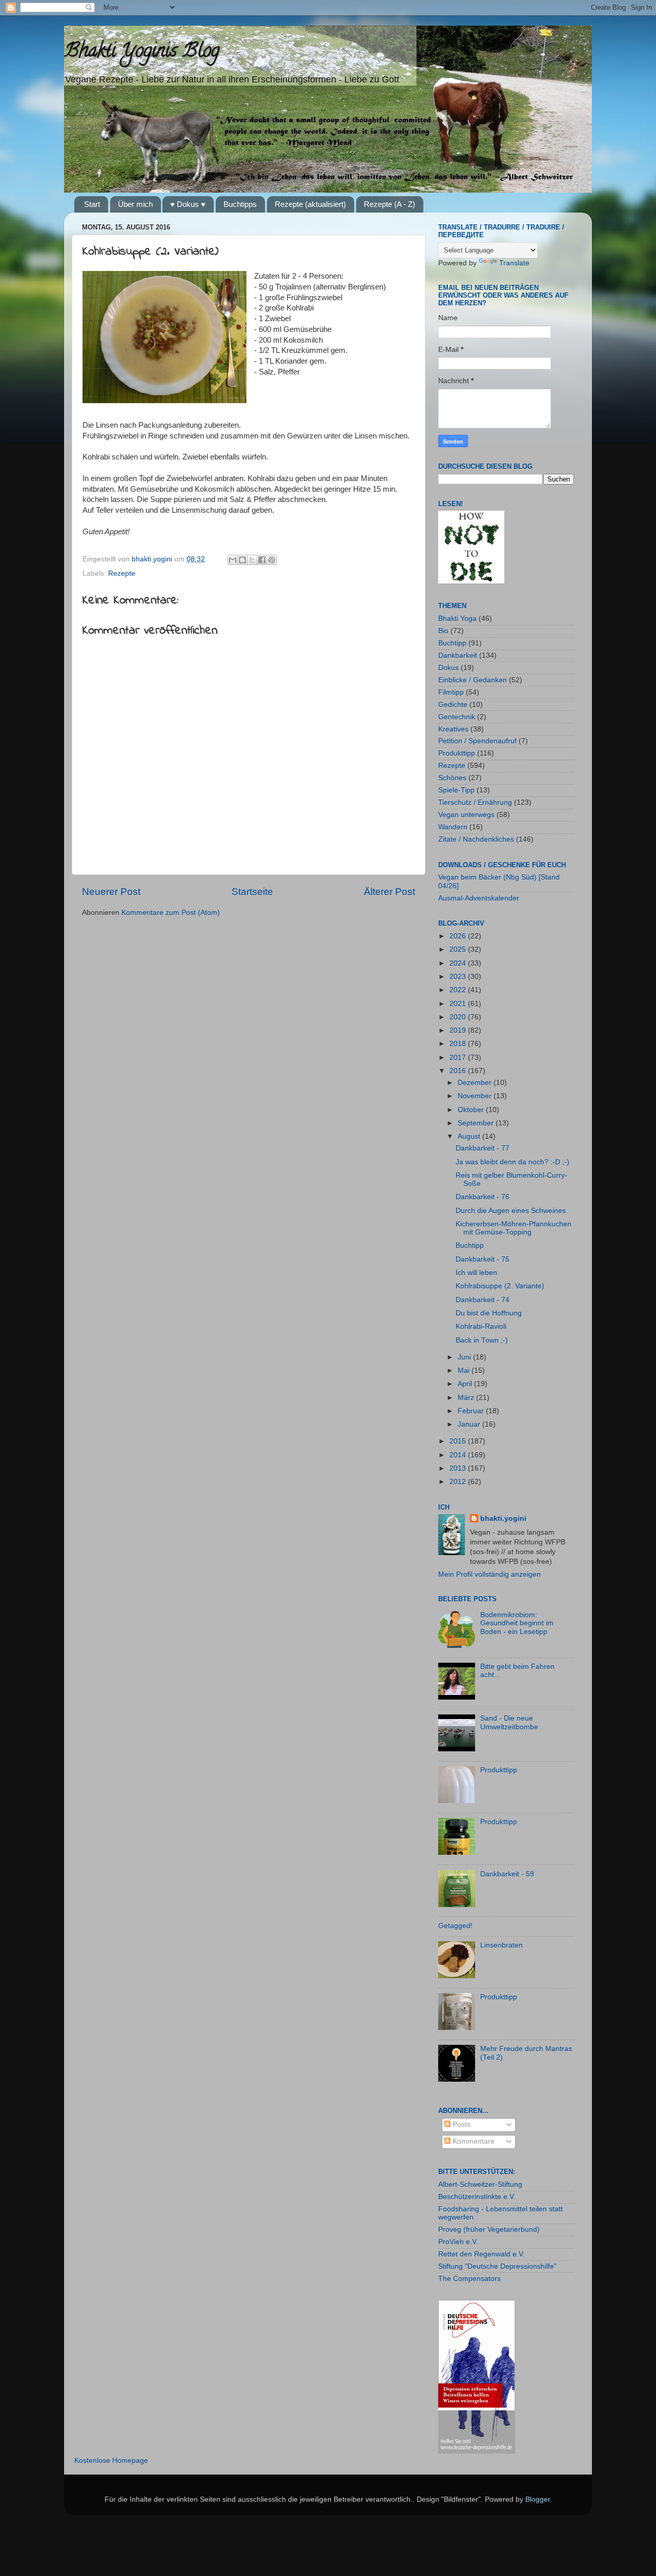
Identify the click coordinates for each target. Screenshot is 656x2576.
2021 (459, 1004)
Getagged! (455, 1926)
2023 (459, 977)
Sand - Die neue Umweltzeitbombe (509, 1722)
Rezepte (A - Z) (389, 204)
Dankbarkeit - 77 (483, 1148)
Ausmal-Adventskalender (479, 898)
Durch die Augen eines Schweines (511, 1211)
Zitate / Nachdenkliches (476, 839)
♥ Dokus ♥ (188, 204)
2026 (459, 936)
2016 (459, 1071)
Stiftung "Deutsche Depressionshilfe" (497, 2266)
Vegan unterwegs (466, 815)
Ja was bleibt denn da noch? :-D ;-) (512, 1162)
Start (92, 204)
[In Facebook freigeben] (262, 560)
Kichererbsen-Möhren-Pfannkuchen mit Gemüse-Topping (514, 1228)
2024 (459, 963)
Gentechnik (457, 717)
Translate (514, 263)
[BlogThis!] (242, 560)
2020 (459, 1017)
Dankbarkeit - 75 (483, 1259)
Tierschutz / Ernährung (475, 802)
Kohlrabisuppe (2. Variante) (500, 1286)
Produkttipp (457, 753)
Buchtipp (452, 643)
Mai (465, 1370)
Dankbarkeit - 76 (483, 1197)
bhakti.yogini (153, 559)
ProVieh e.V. (458, 2242)
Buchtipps (240, 204)
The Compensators (469, 2279)
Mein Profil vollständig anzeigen (489, 1574)
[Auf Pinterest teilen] (272, 560)
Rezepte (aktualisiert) (310, 204)
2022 (459, 990)
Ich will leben (476, 1273)
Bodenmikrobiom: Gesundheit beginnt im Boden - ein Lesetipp (517, 1623)
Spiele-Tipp (456, 790)
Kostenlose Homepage (111, 2460)
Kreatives (453, 729)
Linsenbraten (501, 1945)
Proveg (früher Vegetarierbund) (489, 2229)
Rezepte (122, 573)
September (477, 1123)
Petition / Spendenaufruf (477, 741)
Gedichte (453, 705)
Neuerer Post (111, 892)
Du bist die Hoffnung (489, 1313)
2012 (459, 1482)
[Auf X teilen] (252, 560)
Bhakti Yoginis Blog (142, 52)
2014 (459, 1455)
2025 (459, 949)
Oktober (472, 1110)
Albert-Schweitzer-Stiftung (480, 2184)
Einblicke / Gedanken (473, 680)
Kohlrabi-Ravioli (481, 1326)
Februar (472, 1411)
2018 (459, 1044)
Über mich (135, 204)
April (466, 1384)
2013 (459, 1468)
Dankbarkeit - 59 (507, 1874)
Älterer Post (389, 892)
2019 (459, 1030)
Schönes (452, 778)
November (476, 1096)
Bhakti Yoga (457, 619)
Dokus (448, 668)
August (470, 1136)
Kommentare (473, 2141)
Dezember (476, 1083)
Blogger (538, 2499)
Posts (460, 2124)
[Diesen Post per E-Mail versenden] (233, 560)
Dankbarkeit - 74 (483, 1300)
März (467, 1398)
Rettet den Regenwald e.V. (481, 2254)
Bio (443, 631)
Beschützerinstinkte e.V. (477, 2197)
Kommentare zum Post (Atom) (171, 913)
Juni (465, 1357)
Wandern (453, 827)
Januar (470, 1424)
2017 (459, 1057)
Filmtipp (451, 692)
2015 (459, 1441)
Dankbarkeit (458, 655)
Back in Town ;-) (482, 1340)
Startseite (252, 892)
